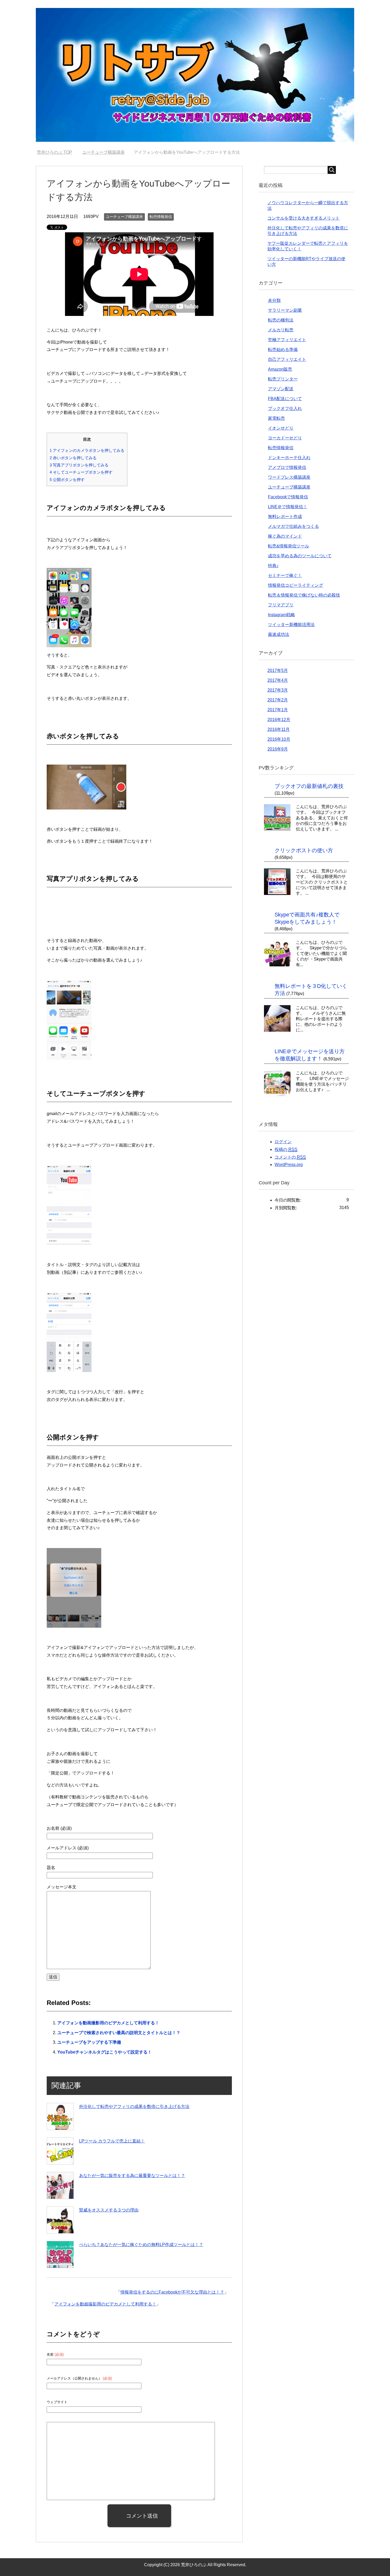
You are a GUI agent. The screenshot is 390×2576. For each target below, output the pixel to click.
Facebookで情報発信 (288, 497)
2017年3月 (278, 690)
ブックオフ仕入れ (285, 408)
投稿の (286, 1149)
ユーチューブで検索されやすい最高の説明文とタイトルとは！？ (119, 2033)
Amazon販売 (280, 369)
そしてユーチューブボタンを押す (81, 472)
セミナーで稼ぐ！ (285, 575)
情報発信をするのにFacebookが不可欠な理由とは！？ (172, 2292)
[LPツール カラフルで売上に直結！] (60, 2151)
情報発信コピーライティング (296, 585)
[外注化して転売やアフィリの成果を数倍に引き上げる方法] (60, 2116)
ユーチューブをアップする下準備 (89, 2042)
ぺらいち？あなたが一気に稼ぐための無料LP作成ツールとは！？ (141, 2245)
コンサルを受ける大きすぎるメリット (304, 218)
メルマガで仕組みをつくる (293, 526)
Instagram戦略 (281, 615)
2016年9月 (278, 749)
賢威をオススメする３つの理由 (109, 2210)
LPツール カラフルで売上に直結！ (112, 2141)
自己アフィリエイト (287, 359)
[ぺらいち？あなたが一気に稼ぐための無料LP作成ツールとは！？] (60, 2254)
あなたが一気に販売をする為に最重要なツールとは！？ (132, 2176)
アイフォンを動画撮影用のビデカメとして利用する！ (108, 2023)
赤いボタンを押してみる (73, 458)
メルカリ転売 (281, 330)
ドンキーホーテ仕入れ (289, 458)
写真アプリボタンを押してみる (79, 465)
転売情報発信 (161, 217)
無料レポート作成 (285, 517)
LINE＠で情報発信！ (288, 507)
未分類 (274, 300)
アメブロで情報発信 (287, 467)
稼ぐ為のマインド (285, 536)
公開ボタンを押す (67, 480)
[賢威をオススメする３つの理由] (60, 2220)
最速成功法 (279, 634)
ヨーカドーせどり (285, 438)
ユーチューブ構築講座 (124, 217)
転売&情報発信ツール (289, 546)
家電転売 (276, 418)
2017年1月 (278, 710)
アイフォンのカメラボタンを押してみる (87, 450)
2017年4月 (278, 680)
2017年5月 (278, 670)
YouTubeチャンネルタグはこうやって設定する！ (105, 2052)
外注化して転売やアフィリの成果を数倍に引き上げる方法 (134, 2106)
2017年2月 (278, 700)
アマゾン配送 (281, 389)
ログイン (283, 1142)
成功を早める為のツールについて (300, 556)
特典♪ (273, 566)
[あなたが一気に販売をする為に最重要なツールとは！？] (60, 2185)
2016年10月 (279, 739)
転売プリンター (283, 379)
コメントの (290, 1157)
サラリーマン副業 (285, 310)
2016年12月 (279, 720)
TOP (58, 152)
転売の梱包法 (281, 320)
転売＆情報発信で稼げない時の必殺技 (304, 595)
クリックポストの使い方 (304, 850)
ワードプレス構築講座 (289, 477)
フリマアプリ (281, 605)
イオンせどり (281, 428)
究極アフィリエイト (287, 340)
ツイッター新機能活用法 (291, 625)
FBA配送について (285, 399)
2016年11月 (279, 729)
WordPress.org (289, 1165)
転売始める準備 (283, 350)
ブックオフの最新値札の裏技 (309, 786)
